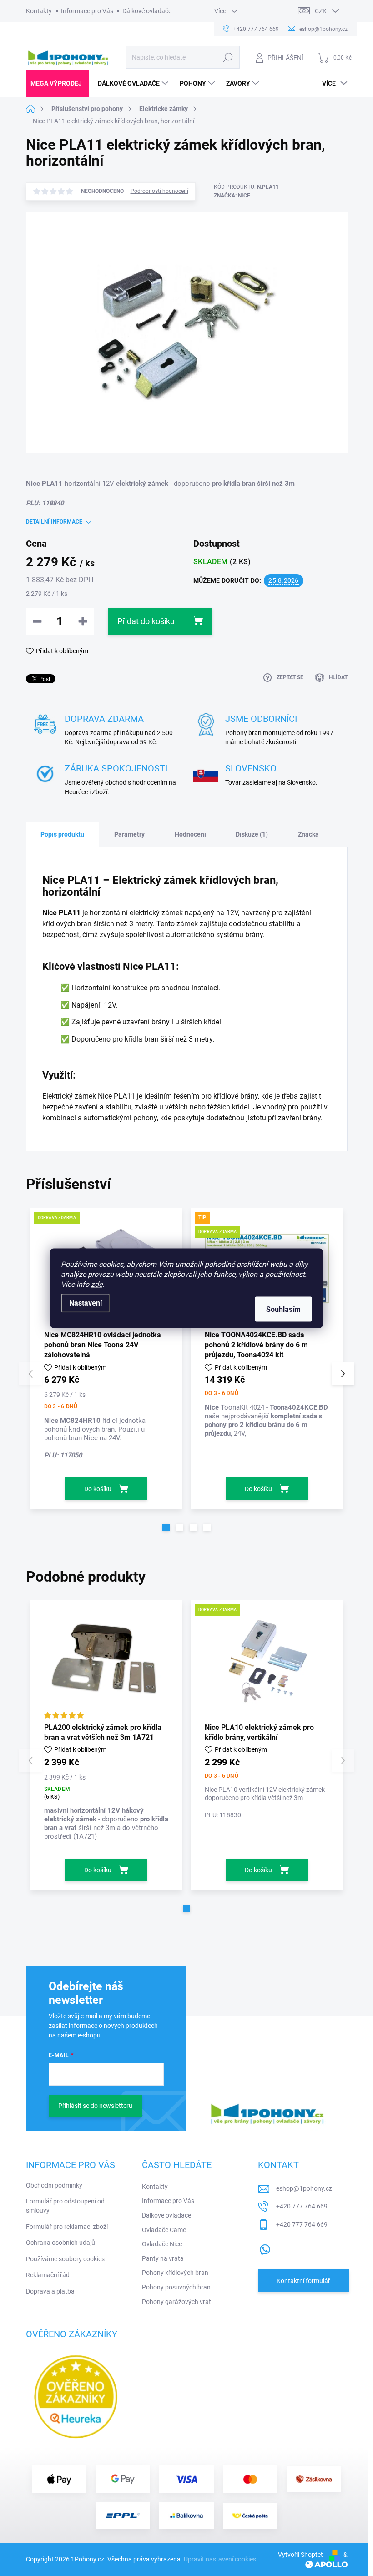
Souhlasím (283, 1309)
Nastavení (86, 1303)
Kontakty (39, 11)
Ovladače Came (164, 2230)
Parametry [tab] (129, 834)
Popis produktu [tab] (62, 834)
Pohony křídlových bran (175, 2273)
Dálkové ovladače (147, 11)
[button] (166, 1527)
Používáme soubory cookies (65, 2259)
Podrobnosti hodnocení (159, 191)
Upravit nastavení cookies (220, 2559)
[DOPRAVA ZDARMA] (267, 1661)
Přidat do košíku (146, 621)
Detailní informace (54, 522)
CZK (321, 11)
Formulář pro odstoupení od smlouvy (65, 2206)
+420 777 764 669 (302, 2206)
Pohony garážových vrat (176, 2302)
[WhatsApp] (265, 2248)
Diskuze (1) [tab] (252, 834)
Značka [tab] (308, 834)
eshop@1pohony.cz (304, 2188)
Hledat (228, 57)
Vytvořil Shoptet (300, 2555)
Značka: (232, 196)
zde (97, 1284)
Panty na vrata (163, 2258)
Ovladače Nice (162, 2244)
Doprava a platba (50, 2291)
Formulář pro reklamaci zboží (67, 2227)
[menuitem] (57, 83)
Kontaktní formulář (303, 2281)
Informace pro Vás (87, 11)
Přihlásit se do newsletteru (95, 2106)
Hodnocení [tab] (190, 834)
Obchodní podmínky (54, 2185)
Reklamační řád (48, 2275)
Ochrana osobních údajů (60, 2243)
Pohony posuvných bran (176, 2287)
